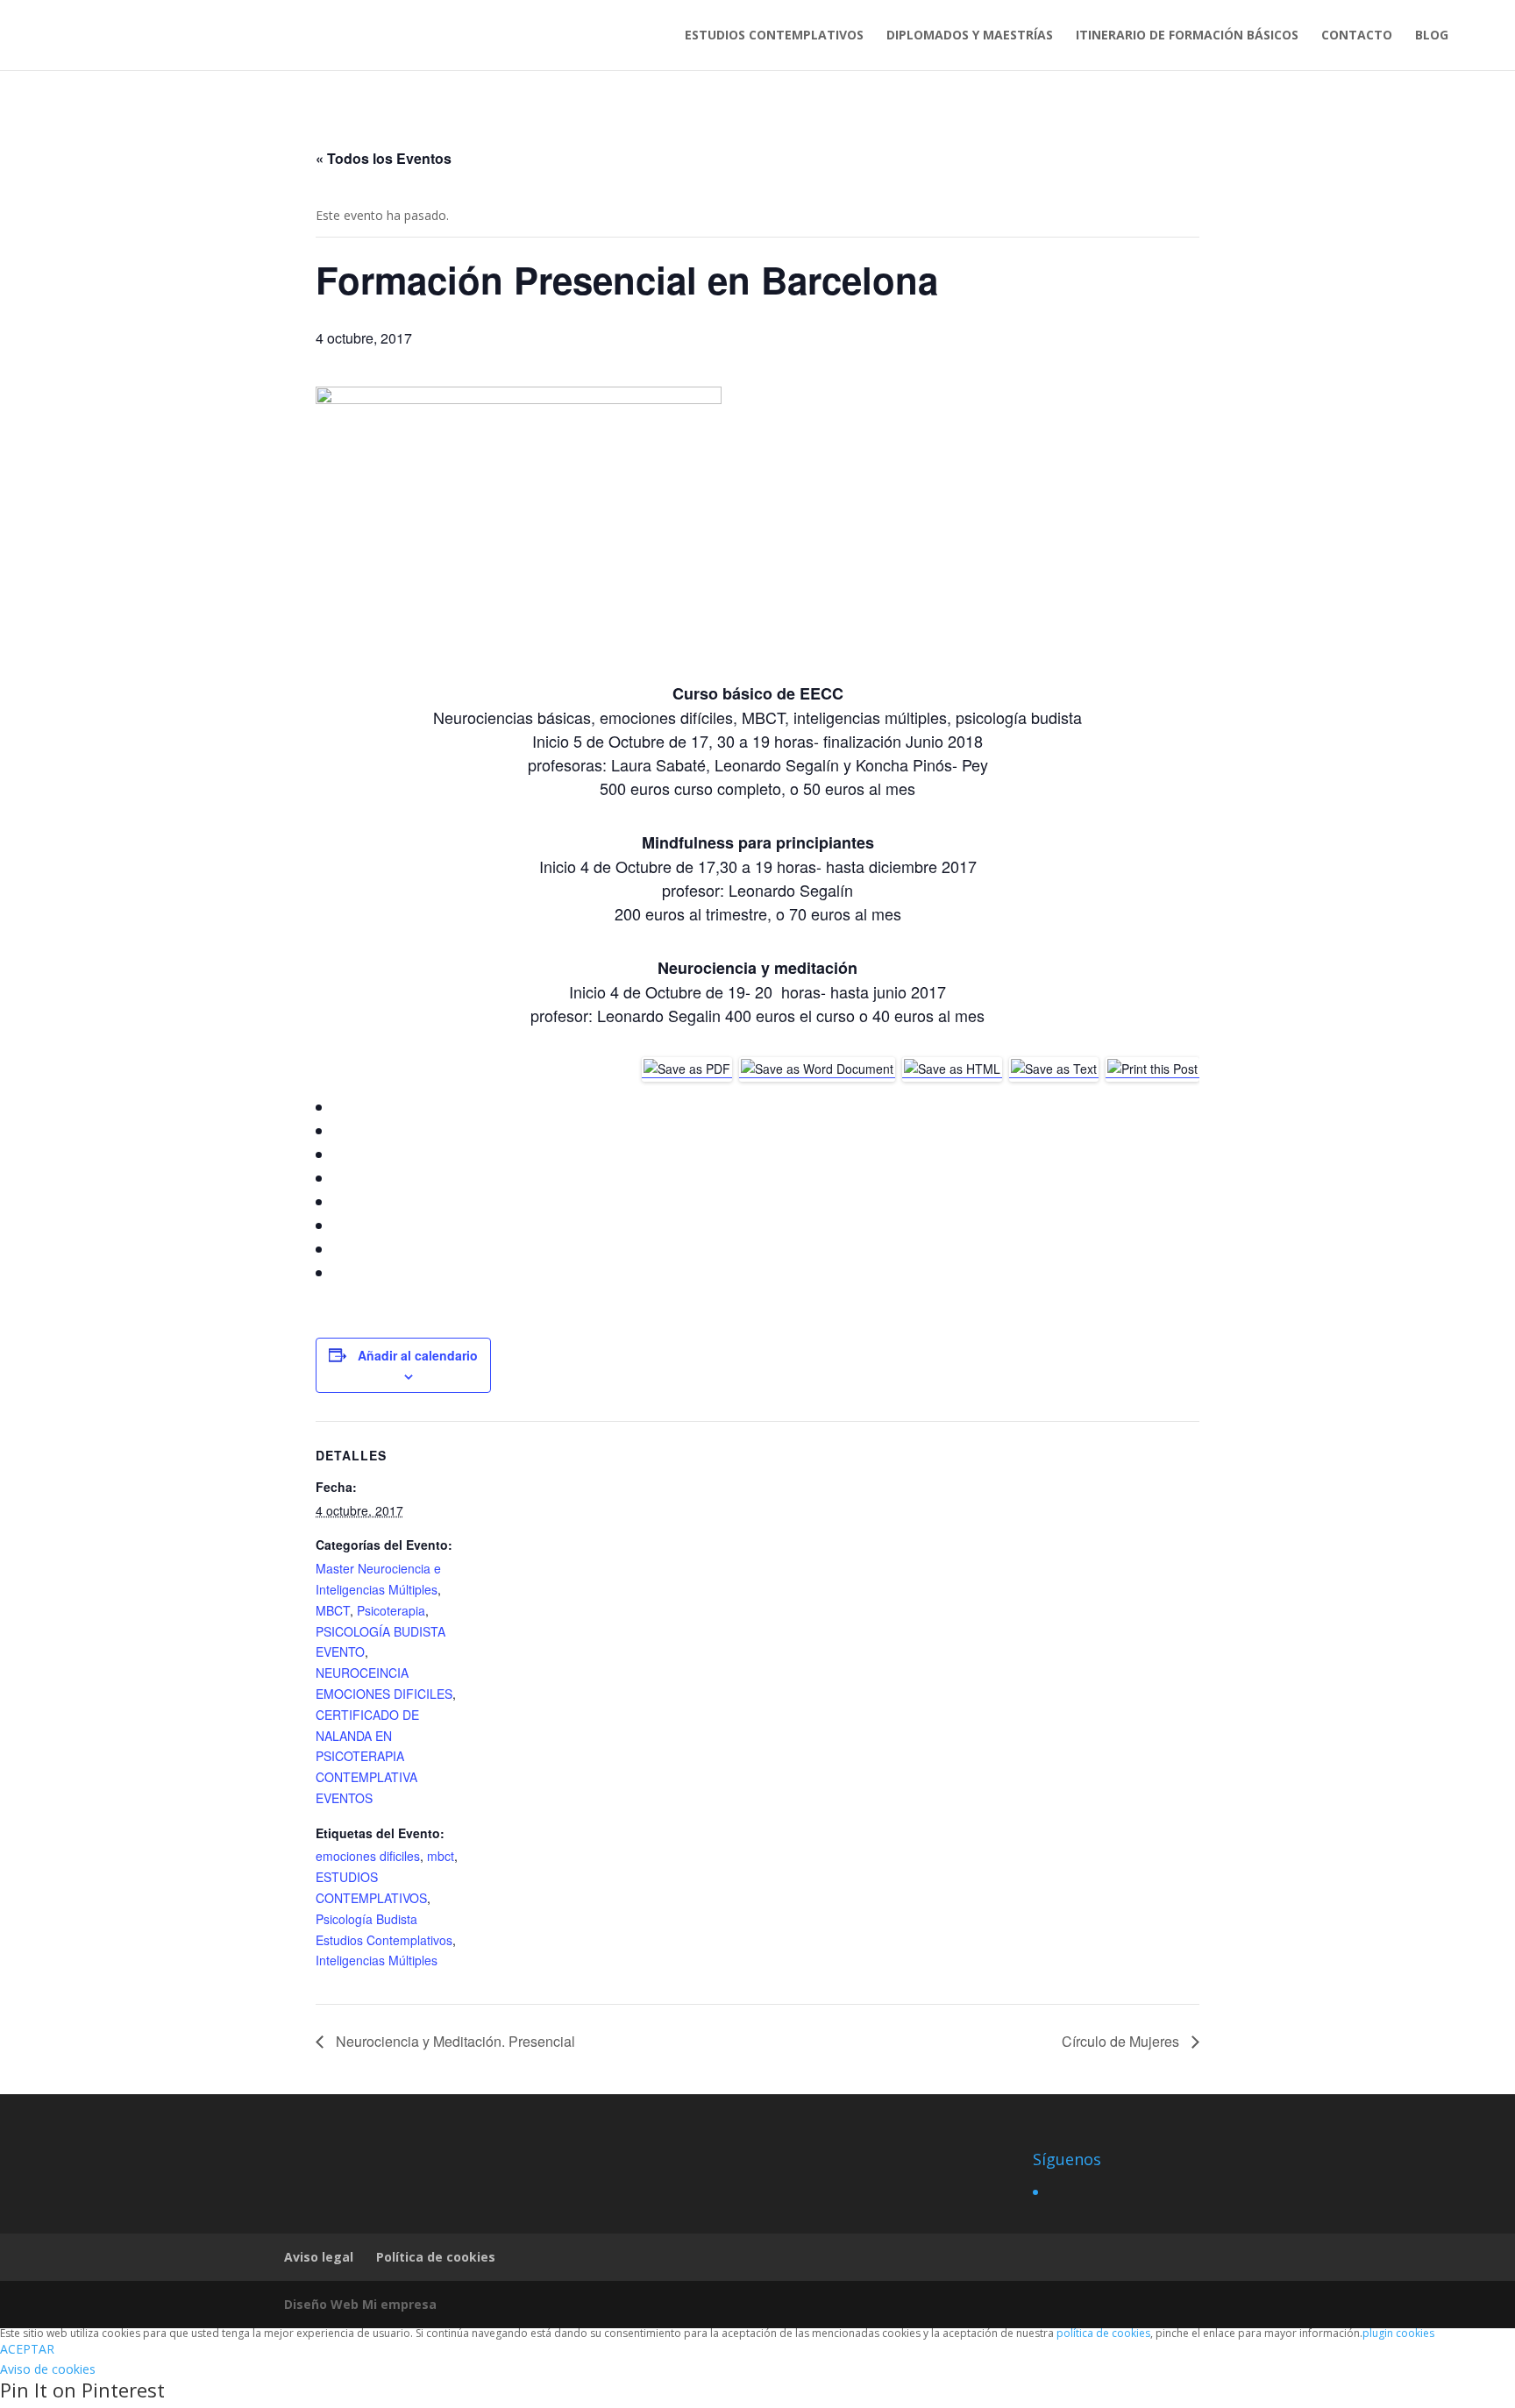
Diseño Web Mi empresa (360, 2304)
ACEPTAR (27, 2349)
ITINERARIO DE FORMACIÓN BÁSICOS (1187, 36)
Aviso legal (319, 2257)
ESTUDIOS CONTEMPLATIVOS (774, 36)
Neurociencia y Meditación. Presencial (454, 2041)
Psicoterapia (391, 1610)
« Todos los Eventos (384, 158)
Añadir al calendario (418, 1355)
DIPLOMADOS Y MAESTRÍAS (970, 36)
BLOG (1432, 36)
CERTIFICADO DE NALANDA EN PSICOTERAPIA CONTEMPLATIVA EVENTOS (367, 1756)
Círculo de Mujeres (1122, 2041)
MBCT (333, 1610)
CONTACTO (1357, 36)
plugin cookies (1398, 2333)
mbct (441, 1856)
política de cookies (1103, 2333)
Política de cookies (436, 2257)
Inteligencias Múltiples (377, 1960)
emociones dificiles (368, 1856)
